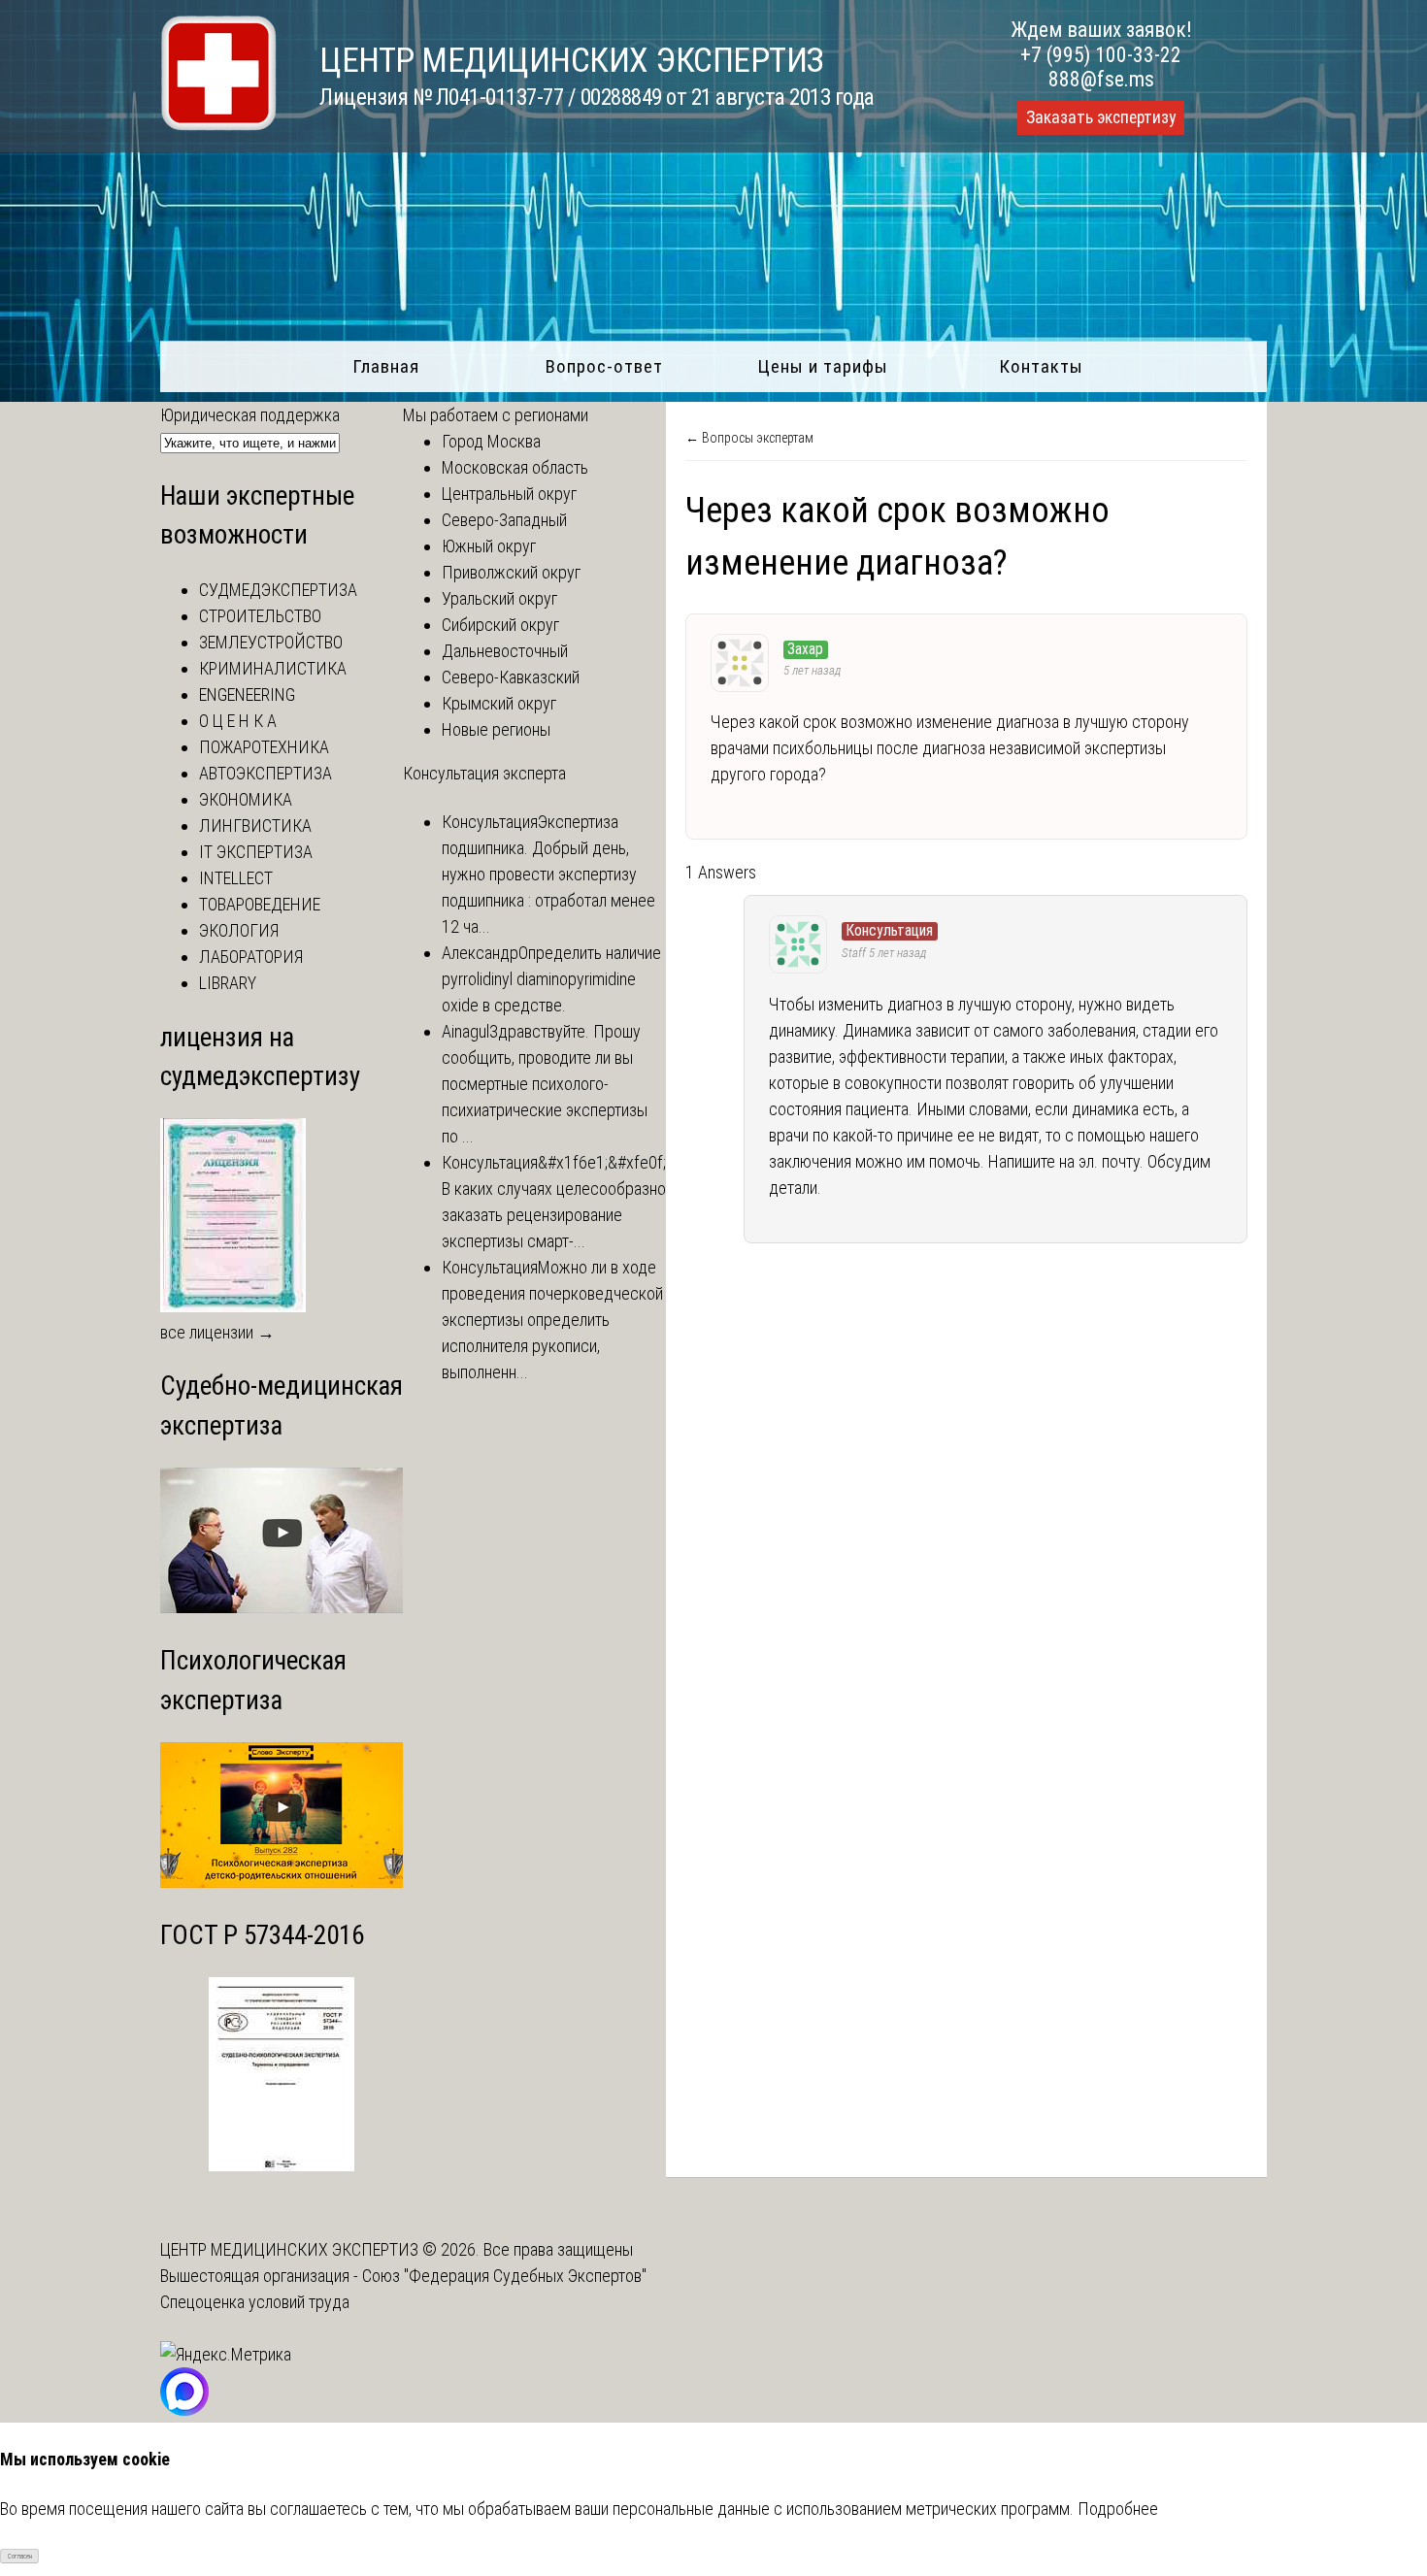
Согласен (20, 2557)
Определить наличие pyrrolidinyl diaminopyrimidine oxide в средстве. (551, 979)
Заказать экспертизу (1101, 117)
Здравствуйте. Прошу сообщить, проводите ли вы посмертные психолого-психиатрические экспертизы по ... (545, 1084)
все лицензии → (217, 1332)
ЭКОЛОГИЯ (239, 930)
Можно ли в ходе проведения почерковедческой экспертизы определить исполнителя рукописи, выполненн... (552, 1320)
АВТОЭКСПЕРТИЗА (265, 773)
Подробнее (1118, 2509)
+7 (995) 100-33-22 (1101, 55)
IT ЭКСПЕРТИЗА (256, 852)
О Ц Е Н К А (238, 721)
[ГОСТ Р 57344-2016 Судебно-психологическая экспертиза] (282, 2165)
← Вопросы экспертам (749, 438)
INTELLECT (236, 878)
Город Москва (491, 441)
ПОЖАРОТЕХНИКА (264, 747)
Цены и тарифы (823, 366)
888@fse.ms (1101, 79)
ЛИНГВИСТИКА (255, 826)
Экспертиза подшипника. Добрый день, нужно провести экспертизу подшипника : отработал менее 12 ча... (548, 874)
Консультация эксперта (484, 773)
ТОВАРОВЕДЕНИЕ (260, 904)
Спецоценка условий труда (255, 2302)
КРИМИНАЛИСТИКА (273, 668)
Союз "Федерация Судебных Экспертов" (504, 2276)
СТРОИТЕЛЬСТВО (260, 616)
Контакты (1041, 366)
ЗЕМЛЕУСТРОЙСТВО (271, 642)
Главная (386, 366)
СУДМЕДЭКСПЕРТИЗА (278, 590)
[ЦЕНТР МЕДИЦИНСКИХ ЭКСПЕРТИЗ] (218, 125)
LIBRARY (228, 983)
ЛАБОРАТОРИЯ (251, 957)
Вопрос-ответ (604, 366)
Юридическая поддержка (250, 415)
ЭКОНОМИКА (246, 799)
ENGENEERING (247, 694)
